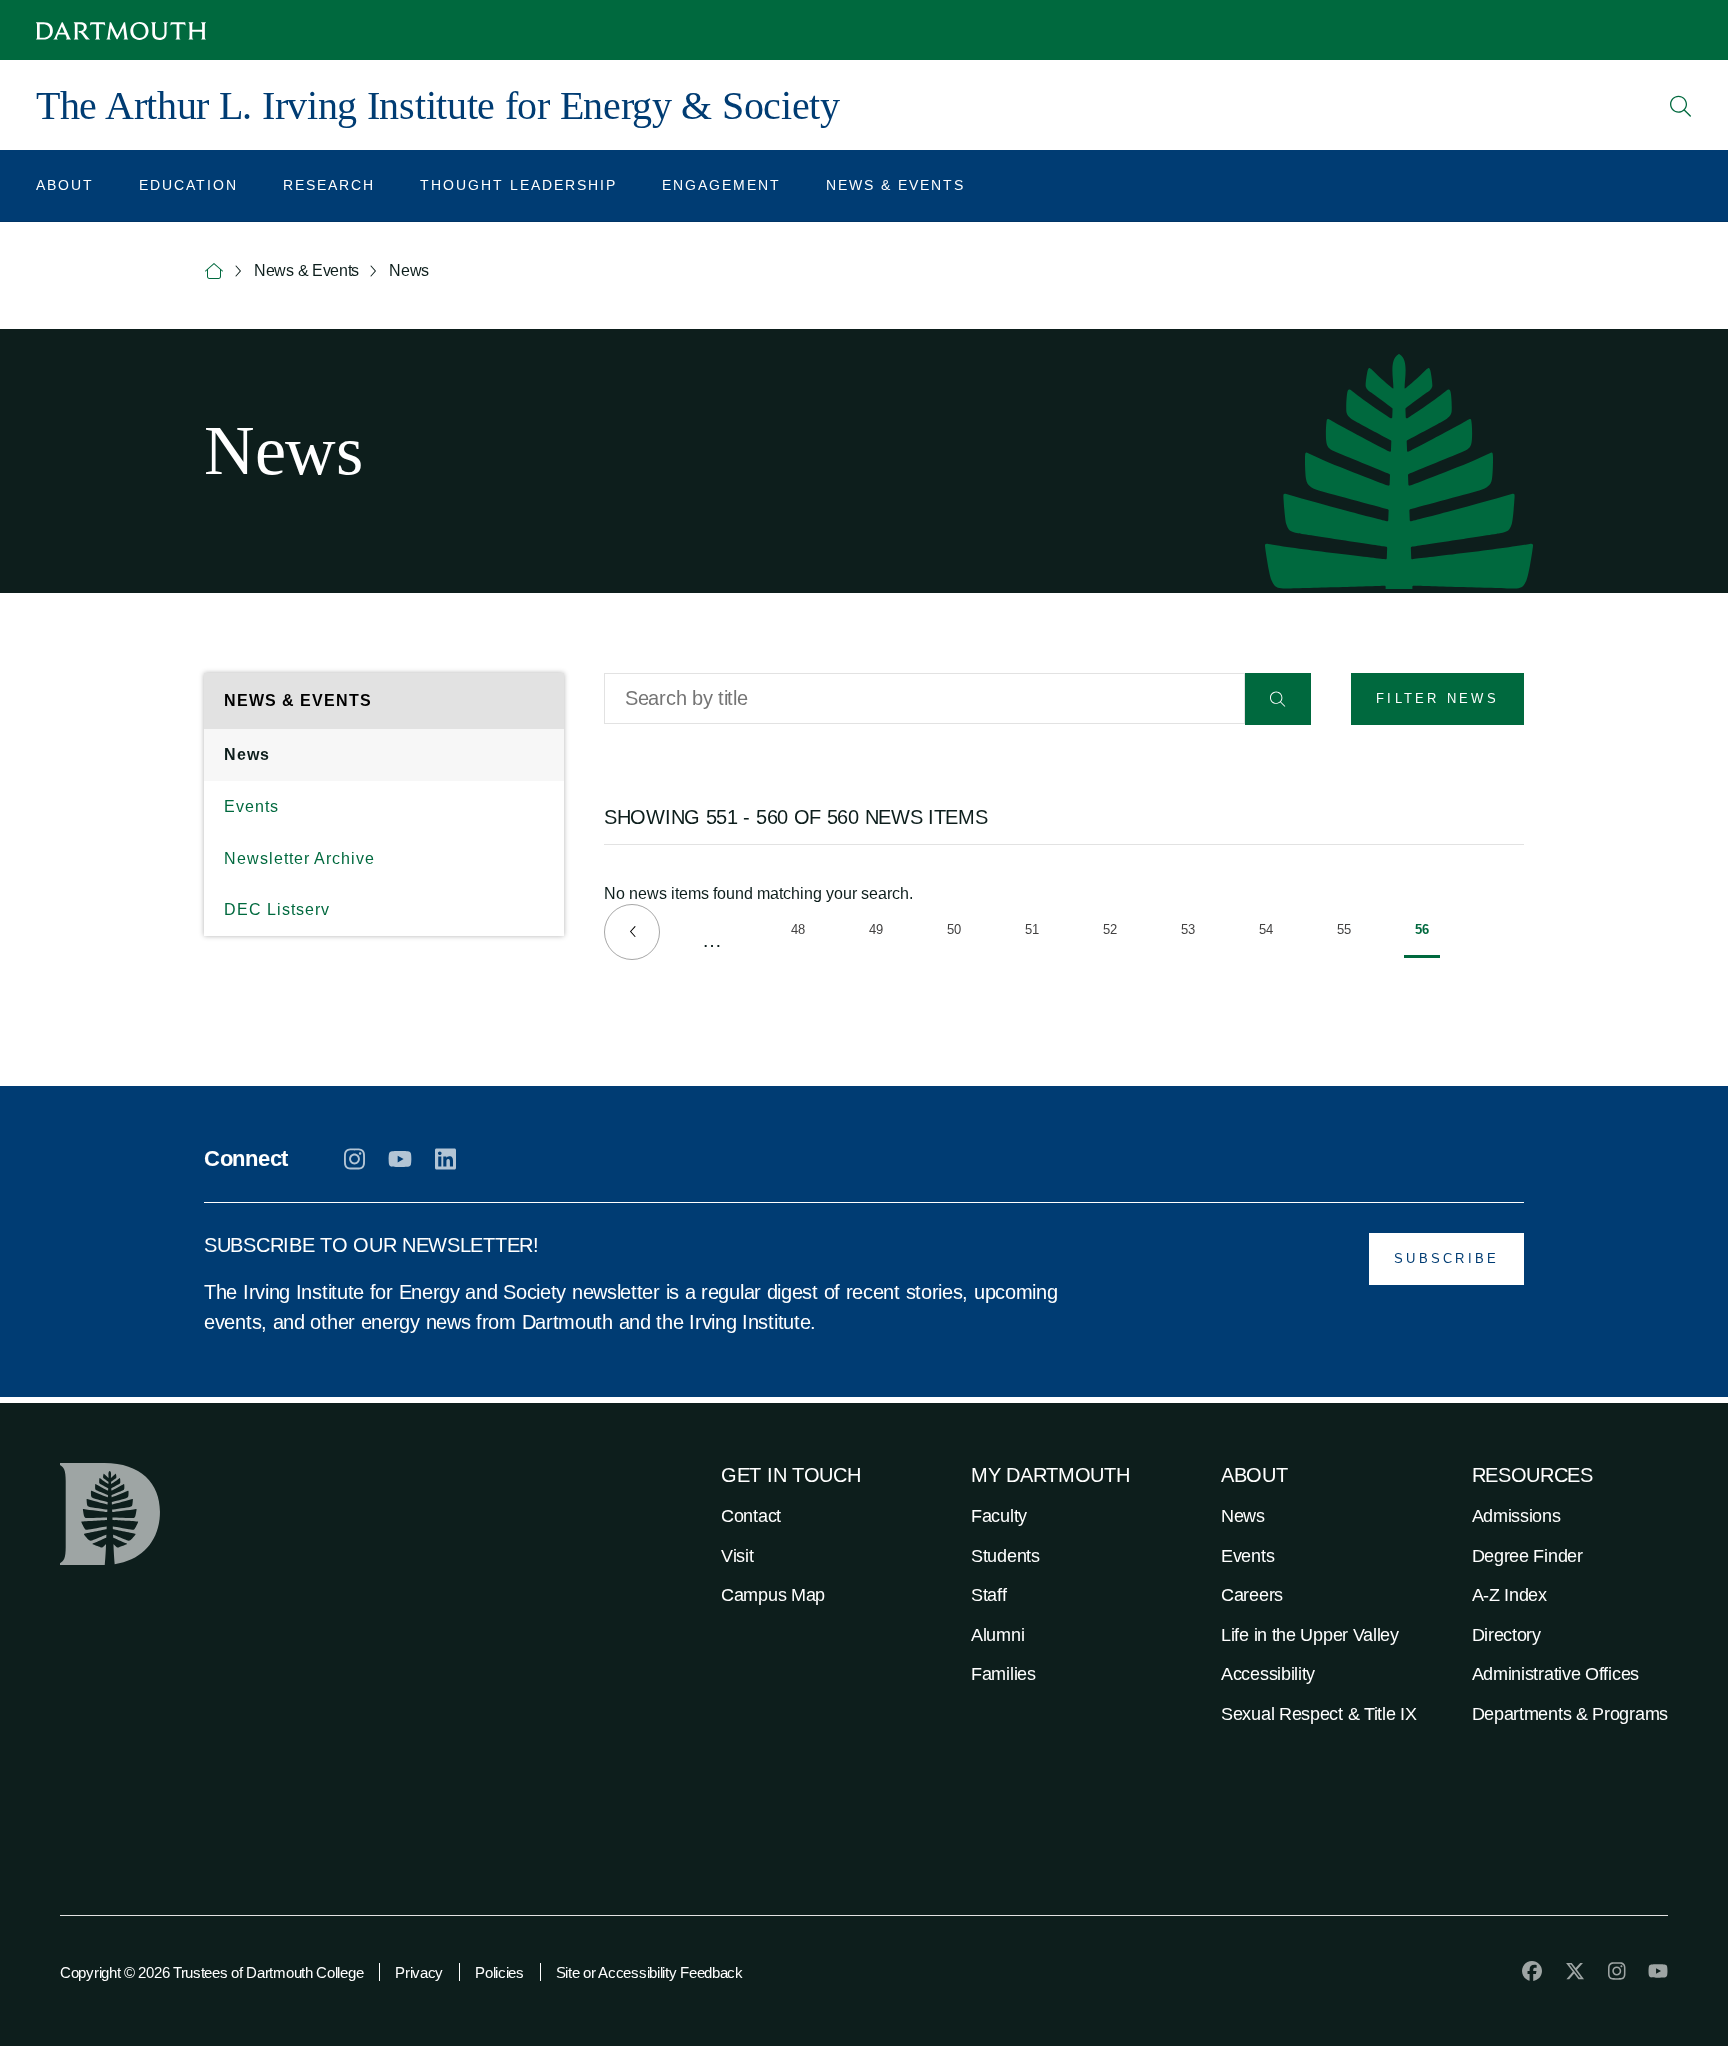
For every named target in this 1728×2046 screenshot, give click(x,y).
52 (1115, 933)
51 (1037, 933)
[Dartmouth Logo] (121, 30)
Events (251, 806)
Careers (1252, 1595)
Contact (751, 1516)
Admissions (1516, 1516)
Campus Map (773, 1595)
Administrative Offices (1555, 1674)
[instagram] (354, 1159)
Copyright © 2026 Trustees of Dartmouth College (211, 1972)
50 (959, 933)
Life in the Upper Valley (1310, 1635)
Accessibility (1268, 1674)
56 (1427, 940)
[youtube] (400, 1159)
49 (881, 933)
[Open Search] (1681, 106)
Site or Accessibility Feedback (649, 1972)
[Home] (214, 271)
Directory (1506, 1635)
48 (803, 933)
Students (1005, 1556)
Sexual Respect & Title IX (1319, 1714)
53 (1193, 933)
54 (1271, 933)
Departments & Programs (1570, 1714)
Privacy (419, 1972)
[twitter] (1575, 1971)
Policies (499, 1972)
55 (1349, 933)
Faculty (999, 1516)
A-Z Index (1509, 1595)
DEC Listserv (277, 909)
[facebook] (1532, 1971)
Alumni (997, 1635)
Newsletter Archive (299, 858)
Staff (989, 1595)
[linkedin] (445, 1159)
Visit (737, 1556)
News (247, 754)
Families (1003, 1674)
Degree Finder (1527, 1556)
